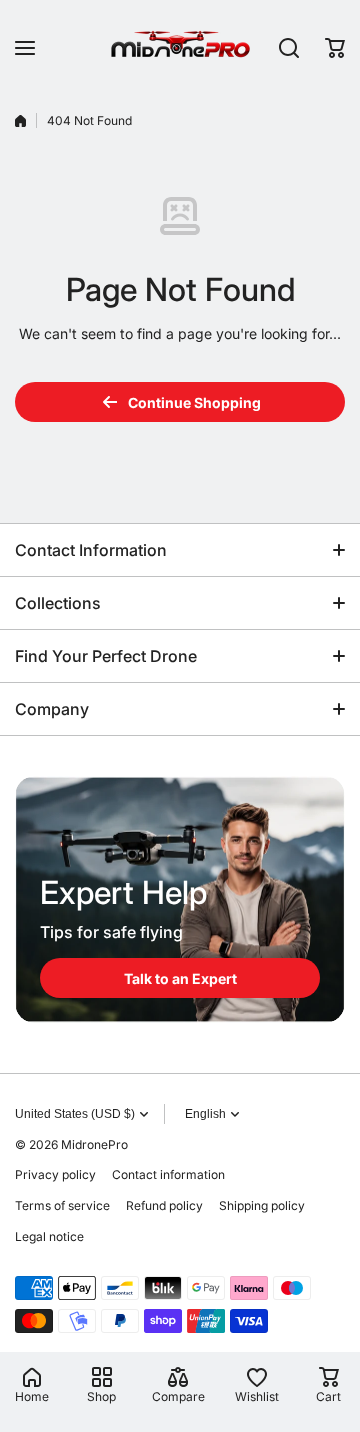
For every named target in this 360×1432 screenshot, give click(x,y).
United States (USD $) (75, 1114)
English (205, 1114)
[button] (335, 48)
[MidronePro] (180, 47)
